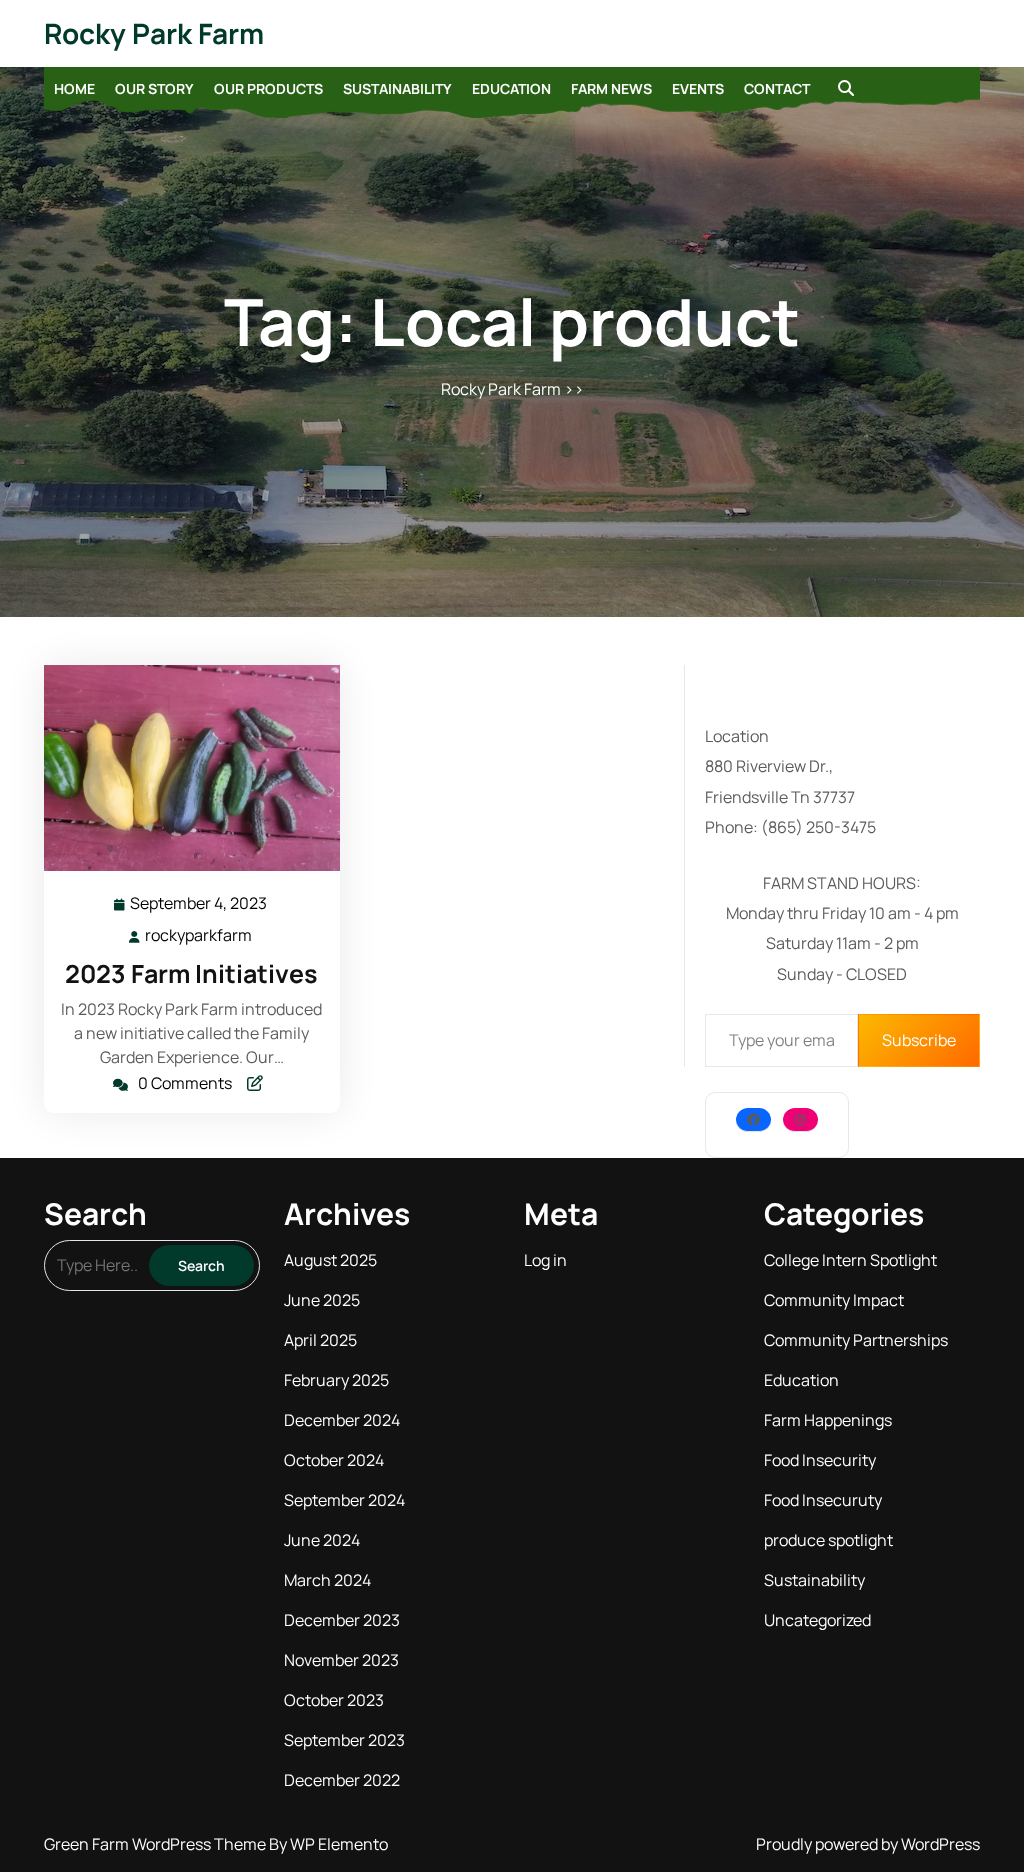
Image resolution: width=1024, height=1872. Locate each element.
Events (698, 88)
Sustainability (397, 88)
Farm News (611, 88)
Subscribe (919, 1040)
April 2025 (320, 1340)
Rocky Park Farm (154, 33)
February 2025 (336, 1380)
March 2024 (327, 1580)
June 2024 (322, 1540)
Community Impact (834, 1300)
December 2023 (342, 1620)
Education (511, 88)
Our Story (154, 88)
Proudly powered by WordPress (868, 1844)
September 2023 (344, 1740)
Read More (183, 768)
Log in (545, 1260)
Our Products (268, 88)
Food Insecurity (820, 1460)
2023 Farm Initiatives (191, 973)
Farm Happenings (828, 1420)
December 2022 (342, 1780)
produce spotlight (828, 1540)
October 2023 (334, 1700)
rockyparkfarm (199, 935)
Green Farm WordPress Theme (156, 1844)
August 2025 (330, 1260)
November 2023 (341, 1660)
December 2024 (342, 1420)
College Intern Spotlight (850, 1260)
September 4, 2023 (199, 904)
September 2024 (344, 1500)
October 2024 (334, 1460)
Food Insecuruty (823, 1500)
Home (74, 88)
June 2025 (322, 1300)
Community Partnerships (856, 1340)
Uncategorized (817, 1620)
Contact (777, 88)
